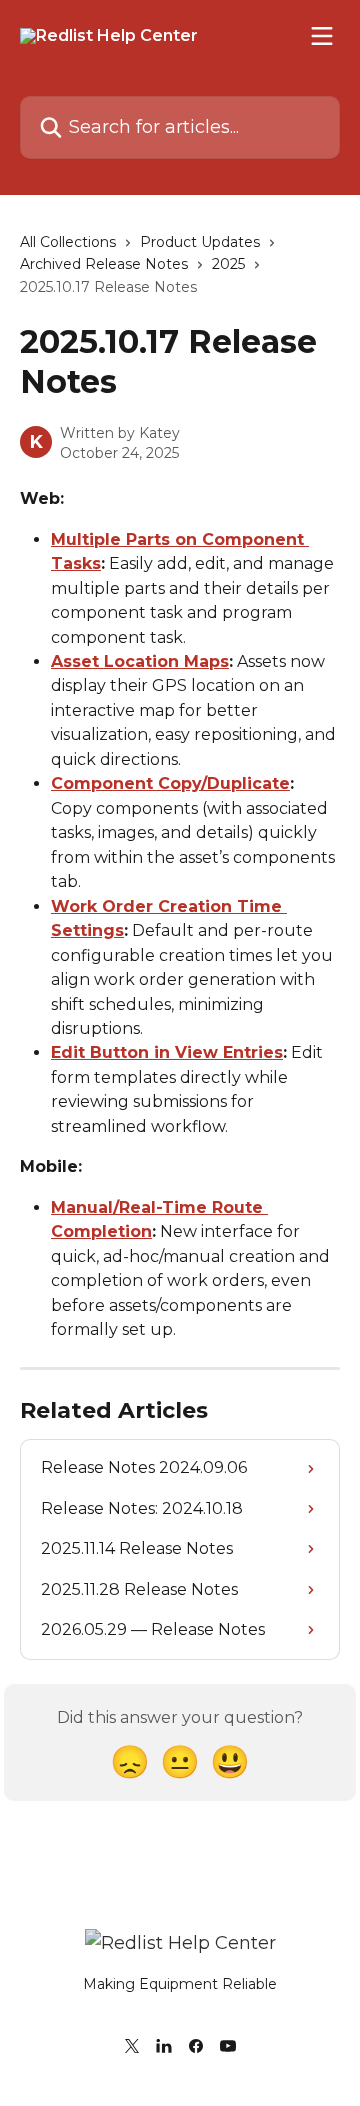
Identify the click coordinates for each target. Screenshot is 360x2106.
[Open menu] (322, 36)
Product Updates (200, 242)
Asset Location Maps (140, 661)
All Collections (68, 242)
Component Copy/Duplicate (170, 783)
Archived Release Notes (104, 264)
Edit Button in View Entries (167, 1052)
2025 (228, 264)
